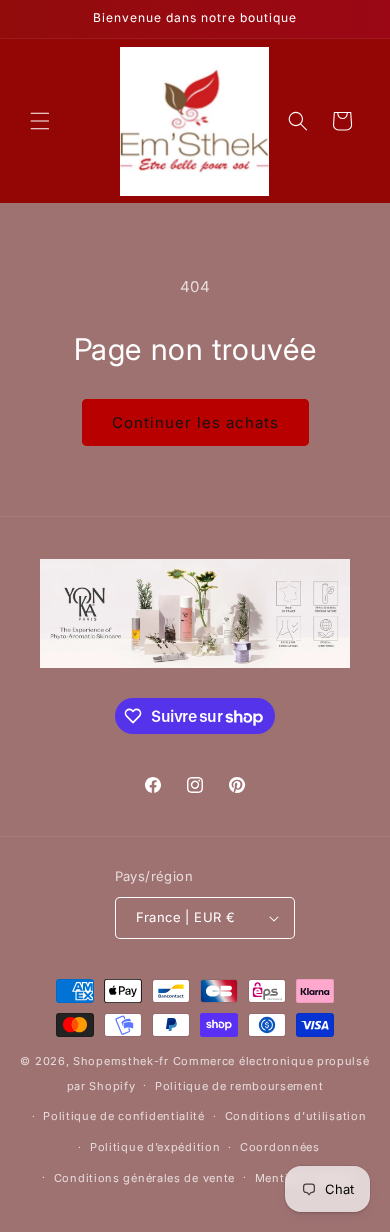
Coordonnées (280, 1147)
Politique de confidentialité (124, 1116)
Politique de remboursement (239, 1086)
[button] (40, 121)
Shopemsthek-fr (121, 1061)
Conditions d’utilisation (296, 1116)
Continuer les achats (195, 422)
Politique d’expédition (155, 1147)
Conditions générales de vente (144, 1178)
